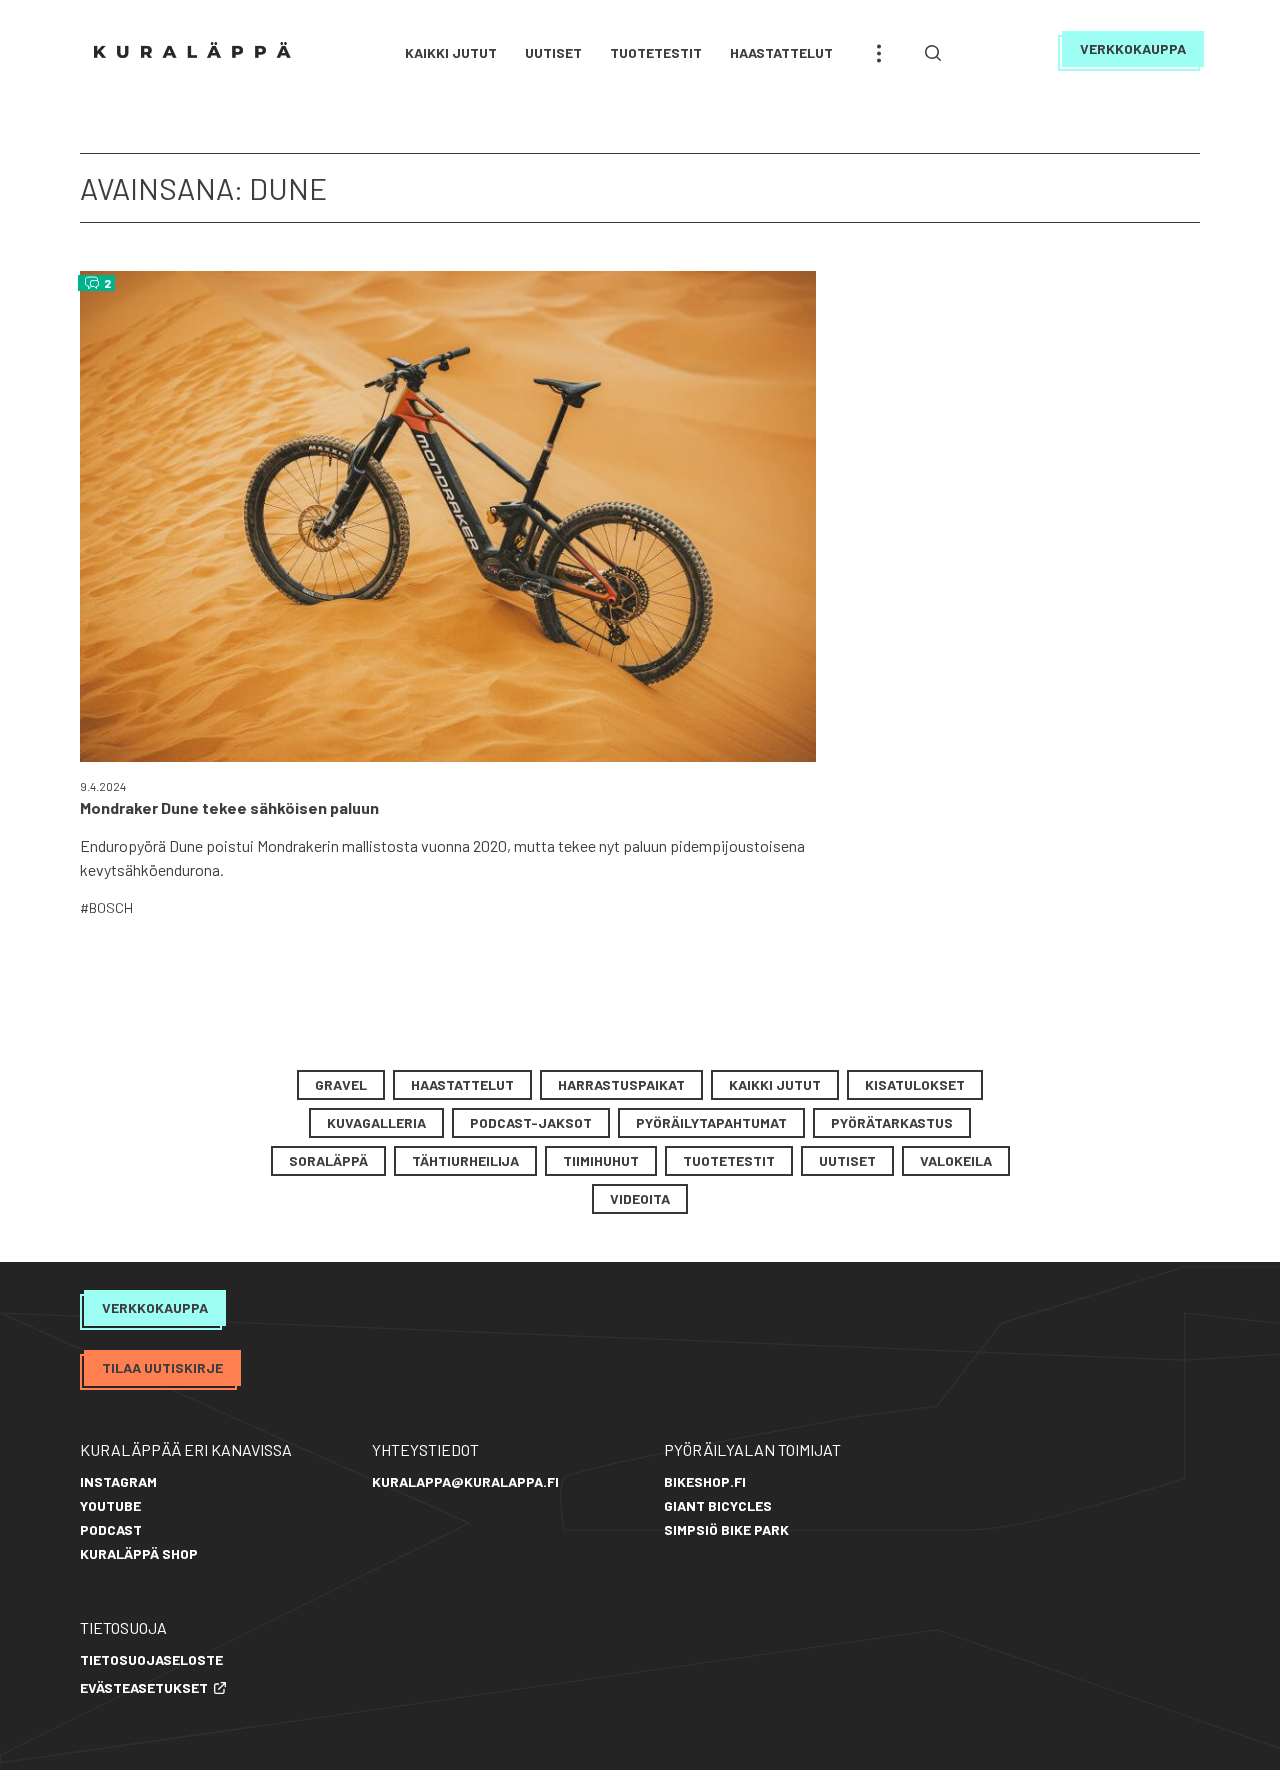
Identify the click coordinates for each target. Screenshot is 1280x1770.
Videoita (640, 1198)
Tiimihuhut (601, 1160)
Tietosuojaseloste (151, 1659)
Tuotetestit (656, 52)
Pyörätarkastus (892, 1122)
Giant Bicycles (718, 1505)
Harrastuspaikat (621, 1084)
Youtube (110, 1505)
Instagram (118, 1481)
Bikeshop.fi (705, 1481)
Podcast (111, 1529)
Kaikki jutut (451, 52)
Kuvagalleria (376, 1122)
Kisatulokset (915, 1084)
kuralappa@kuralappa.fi (465, 1481)
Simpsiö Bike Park (726, 1529)
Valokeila (956, 1160)
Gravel (341, 1084)
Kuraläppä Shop (139, 1553)
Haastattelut (781, 52)
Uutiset (553, 52)
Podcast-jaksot (531, 1122)
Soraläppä (328, 1160)
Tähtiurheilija (465, 1160)
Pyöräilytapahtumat (711, 1122)
